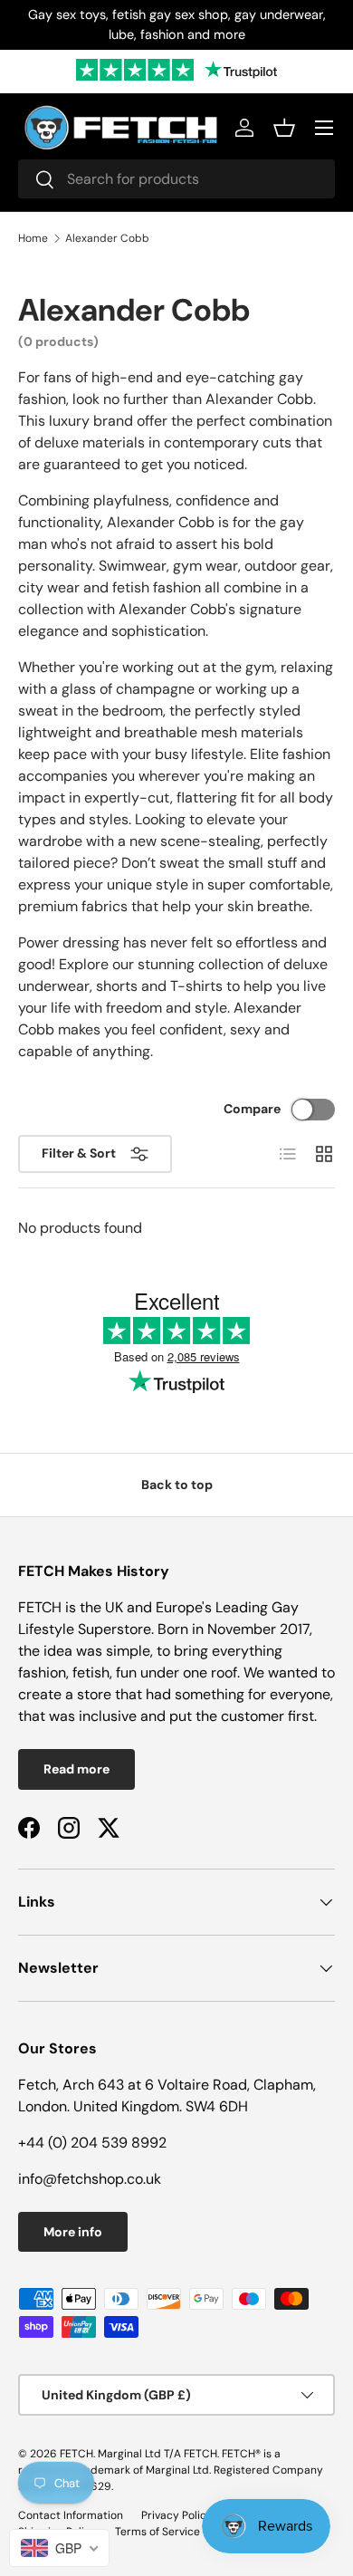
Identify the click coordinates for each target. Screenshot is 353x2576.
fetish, (94, 1672)
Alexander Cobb (107, 238)
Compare (252, 1109)
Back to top (177, 1485)
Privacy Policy (177, 2515)
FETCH (76, 2454)
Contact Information (71, 2515)
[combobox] (176, 179)
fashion (42, 1672)
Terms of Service (157, 2532)
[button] (284, 128)
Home (33, 238)
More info (73, 2232)
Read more (76, 1769)
